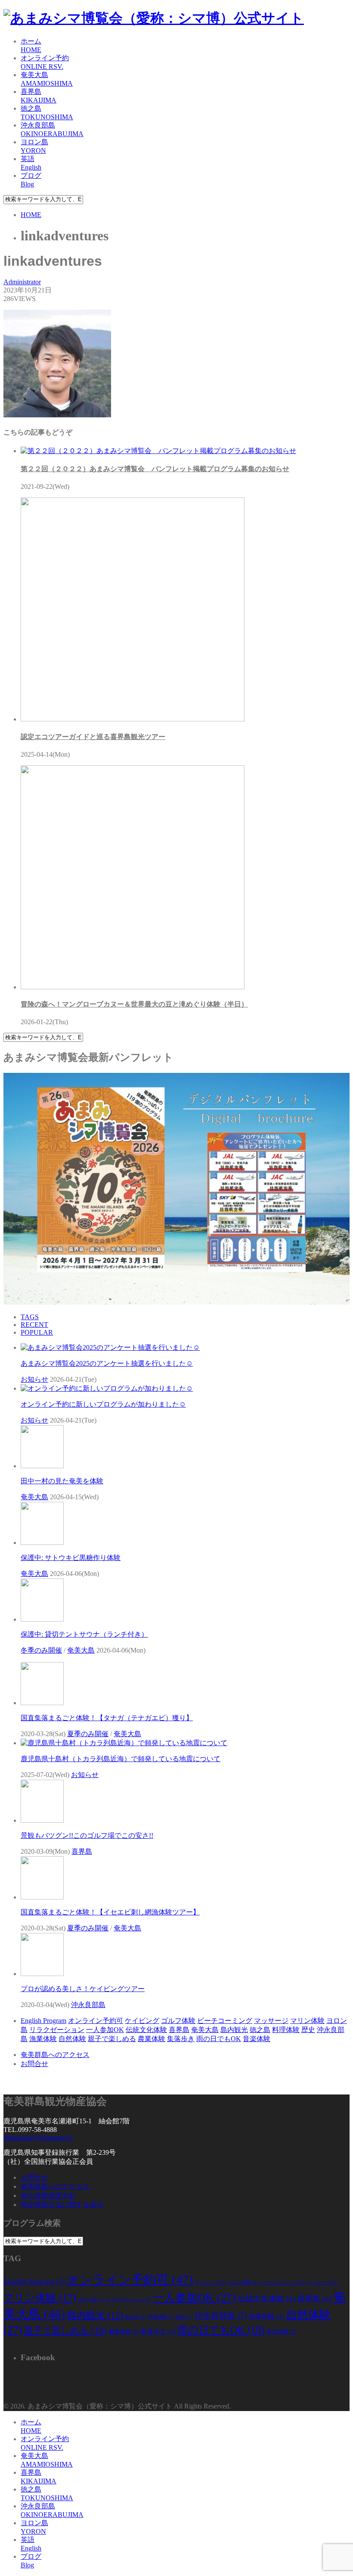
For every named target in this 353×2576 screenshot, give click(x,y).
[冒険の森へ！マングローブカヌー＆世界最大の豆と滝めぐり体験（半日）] (133, 987)
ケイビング (142, 2021)
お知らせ (34, 1379)
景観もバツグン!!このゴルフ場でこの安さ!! (87, 1835)
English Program (43, 2021)
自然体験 (72, 2039)
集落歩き (181, 2039)
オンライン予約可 (96, 2021)
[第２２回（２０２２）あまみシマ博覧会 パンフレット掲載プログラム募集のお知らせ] (158, 451)
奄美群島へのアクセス (55, 2055)
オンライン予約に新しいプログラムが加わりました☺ (103, 1404)
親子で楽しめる (112, 2039)
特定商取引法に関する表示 (62, 2205)
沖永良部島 (88, 2005)
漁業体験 (43, 2039)
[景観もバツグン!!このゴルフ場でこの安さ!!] (42, 1820)
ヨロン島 (91, 2300)
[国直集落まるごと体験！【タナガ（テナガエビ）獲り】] (42, 1703)
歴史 (308, 2030)
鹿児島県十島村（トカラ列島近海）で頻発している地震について (121, 1759)
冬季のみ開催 (41, 1650)
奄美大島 (34, 1497)
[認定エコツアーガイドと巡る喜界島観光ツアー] (133, 719)
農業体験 (152, 2039)
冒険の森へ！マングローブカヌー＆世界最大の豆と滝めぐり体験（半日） (134, 1004)
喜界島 (82, 1851)
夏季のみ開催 (88, 1734)
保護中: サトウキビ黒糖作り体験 (71, 1558)
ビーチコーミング (225, 2021)
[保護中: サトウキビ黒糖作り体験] (42, 1543)
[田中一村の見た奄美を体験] (42, 1466)
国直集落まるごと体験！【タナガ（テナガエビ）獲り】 (107, 1718)
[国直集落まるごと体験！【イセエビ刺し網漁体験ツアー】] (42, 1897)
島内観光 (234, 2030)
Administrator (22, 282)
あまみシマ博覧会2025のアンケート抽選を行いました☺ (107, 1363)
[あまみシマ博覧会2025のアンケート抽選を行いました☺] (110, 1347)
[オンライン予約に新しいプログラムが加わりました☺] (107, 1388)
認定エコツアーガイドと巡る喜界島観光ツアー (93, 737)
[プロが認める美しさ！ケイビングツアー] (42, 1974)
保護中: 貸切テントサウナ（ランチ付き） (84, 1634)
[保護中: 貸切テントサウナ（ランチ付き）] (42, 1619)
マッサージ (271, 2021)
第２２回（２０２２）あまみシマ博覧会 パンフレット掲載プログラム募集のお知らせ (155, 469)
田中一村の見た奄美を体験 (62, 1481)
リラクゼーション (57, 2030)
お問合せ (34, 2064)
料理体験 (286, 2030)
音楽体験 (257, 2039)
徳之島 (260, 2030)
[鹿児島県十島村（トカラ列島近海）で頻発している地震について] (124, 1743)
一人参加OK (105, 2030)
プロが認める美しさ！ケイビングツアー (83, 1989)
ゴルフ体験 (178, 2021)
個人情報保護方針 (48, 2195)
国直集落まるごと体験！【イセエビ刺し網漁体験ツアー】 (110, 1912)
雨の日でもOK (219, 2039)
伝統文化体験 (146, 2030)
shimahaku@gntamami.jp (38, 2137)
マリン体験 (307, 2021)
